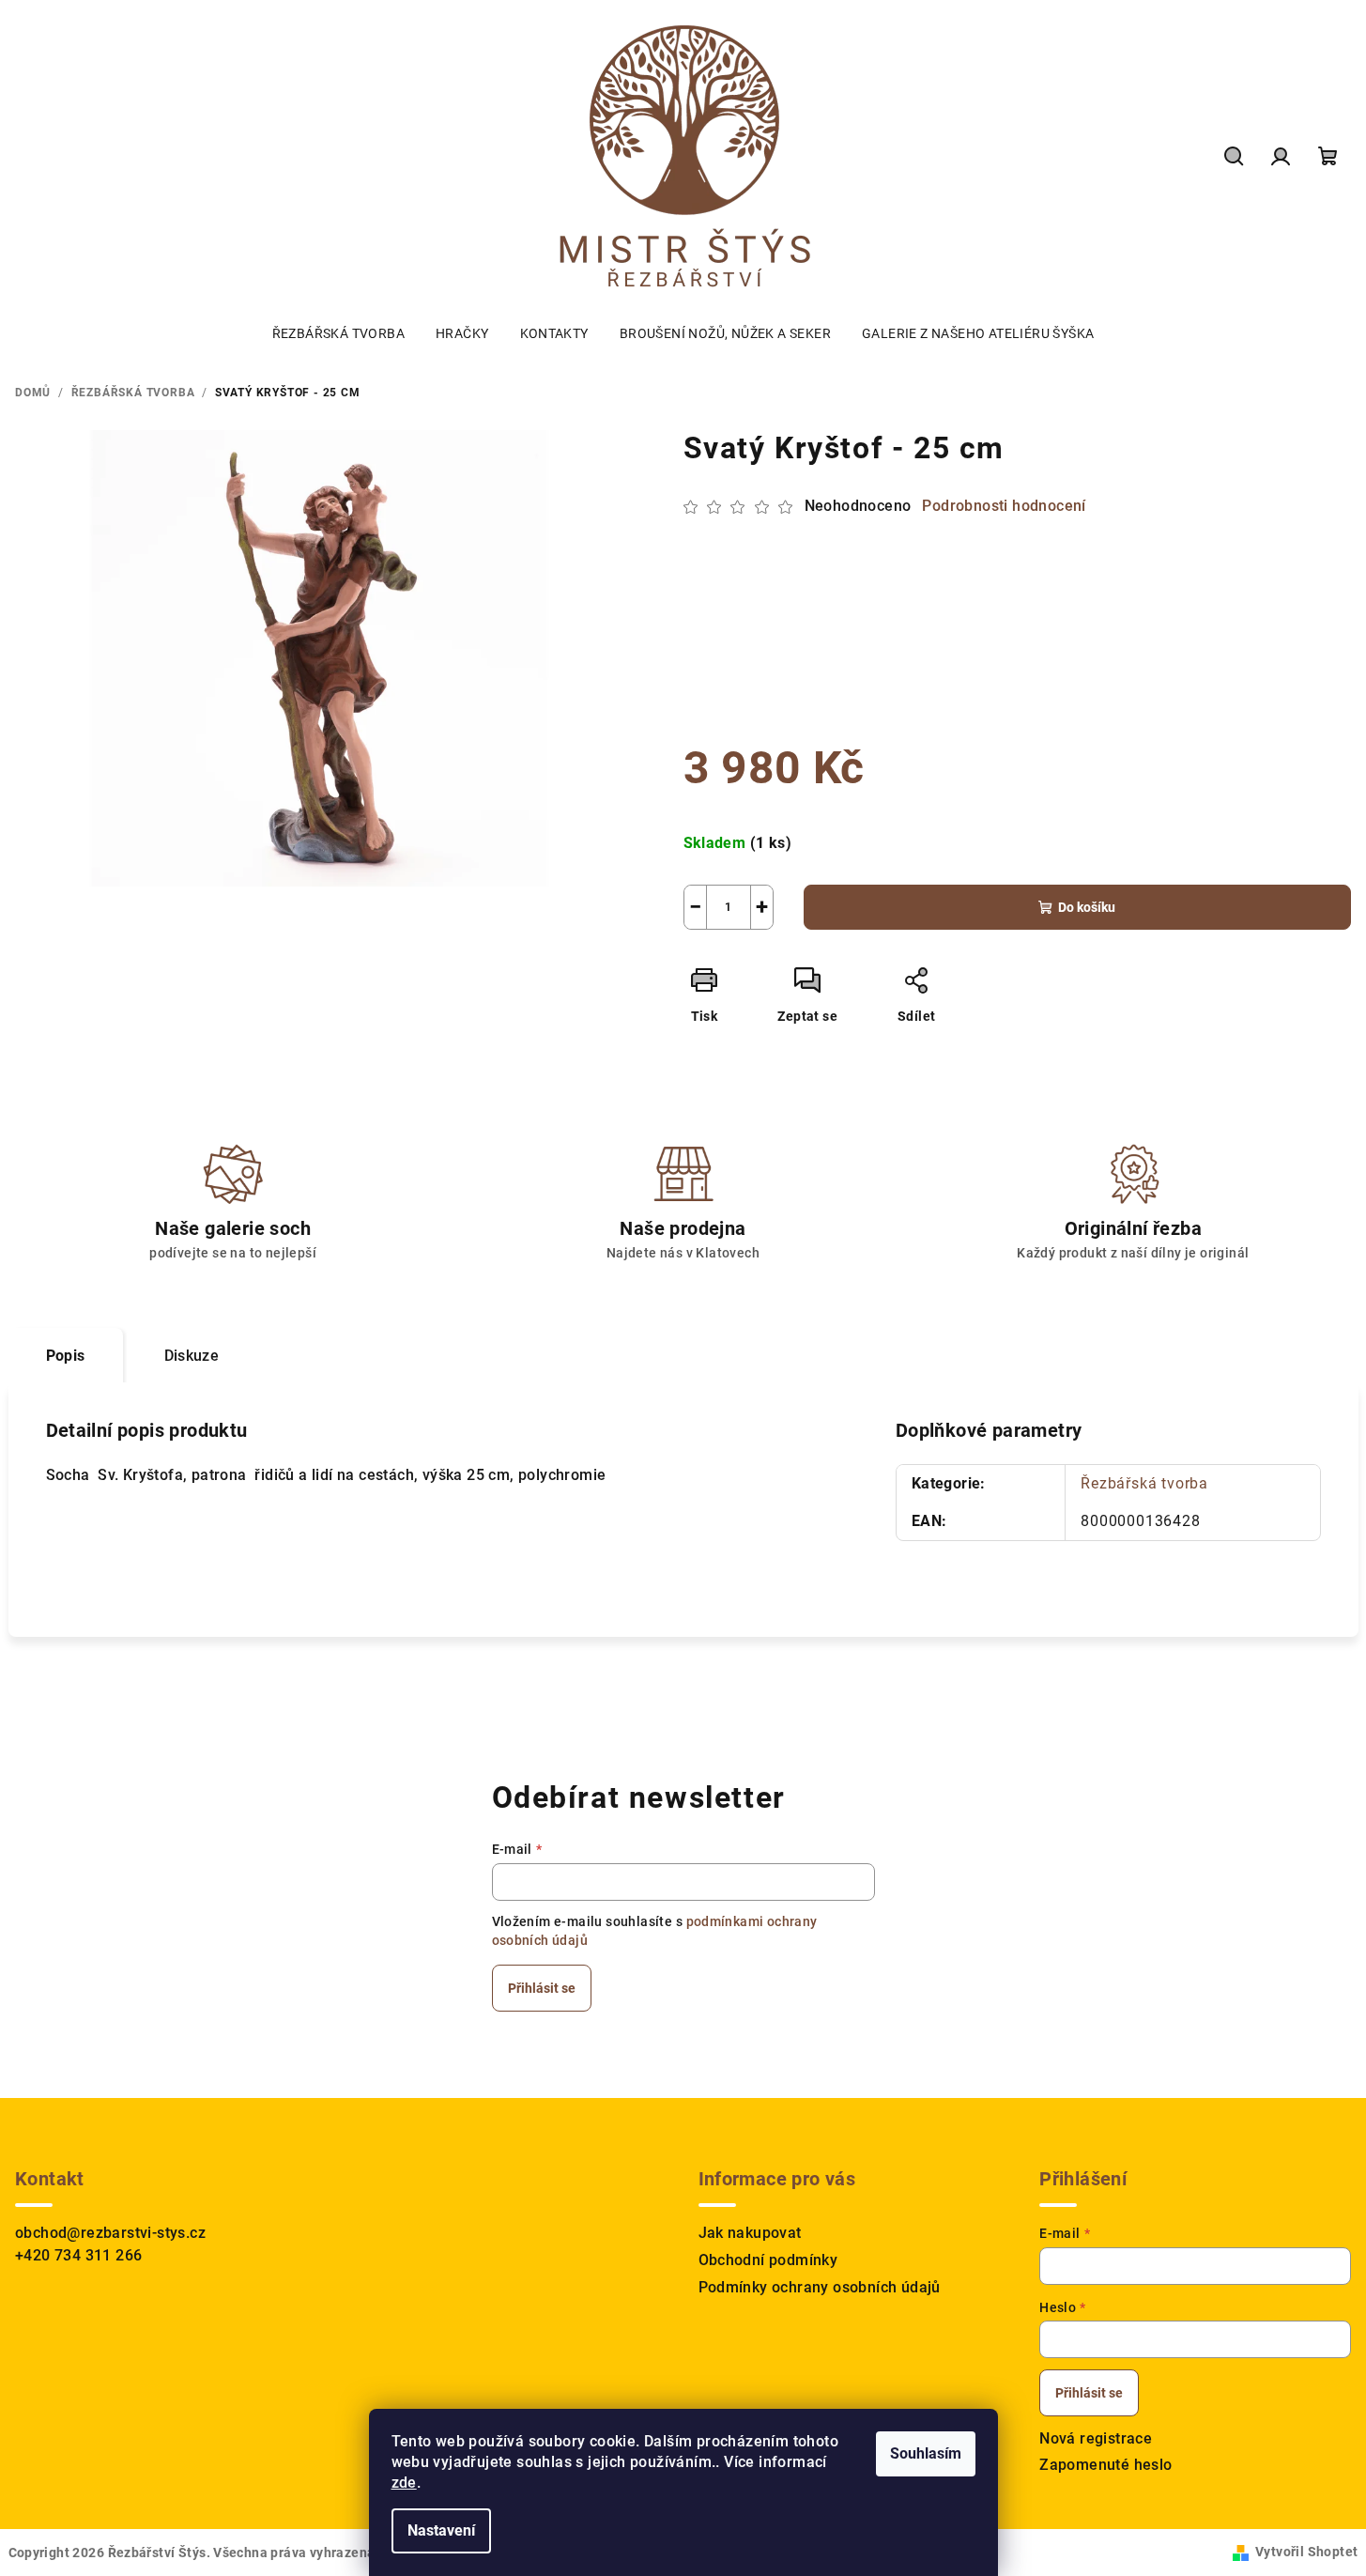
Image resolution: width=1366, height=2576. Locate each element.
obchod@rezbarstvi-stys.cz (110, 2233)
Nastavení (441, 2530)
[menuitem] (338, 333)
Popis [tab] (66, 1356)
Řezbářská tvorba (1144, 1483)
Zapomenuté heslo (1105, 2465)
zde (404, 2483)
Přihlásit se (542, 1988)
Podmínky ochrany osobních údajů (820, 2287)
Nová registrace (1096, 2438)
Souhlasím (926, 2453)
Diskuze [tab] (192, 1356)
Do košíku (1087, 907)
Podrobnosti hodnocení (1004, 506)
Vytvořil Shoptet (1306, 2552)
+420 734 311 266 (78, 2255)
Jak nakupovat (750, 2233)
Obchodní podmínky (768, 2260)
